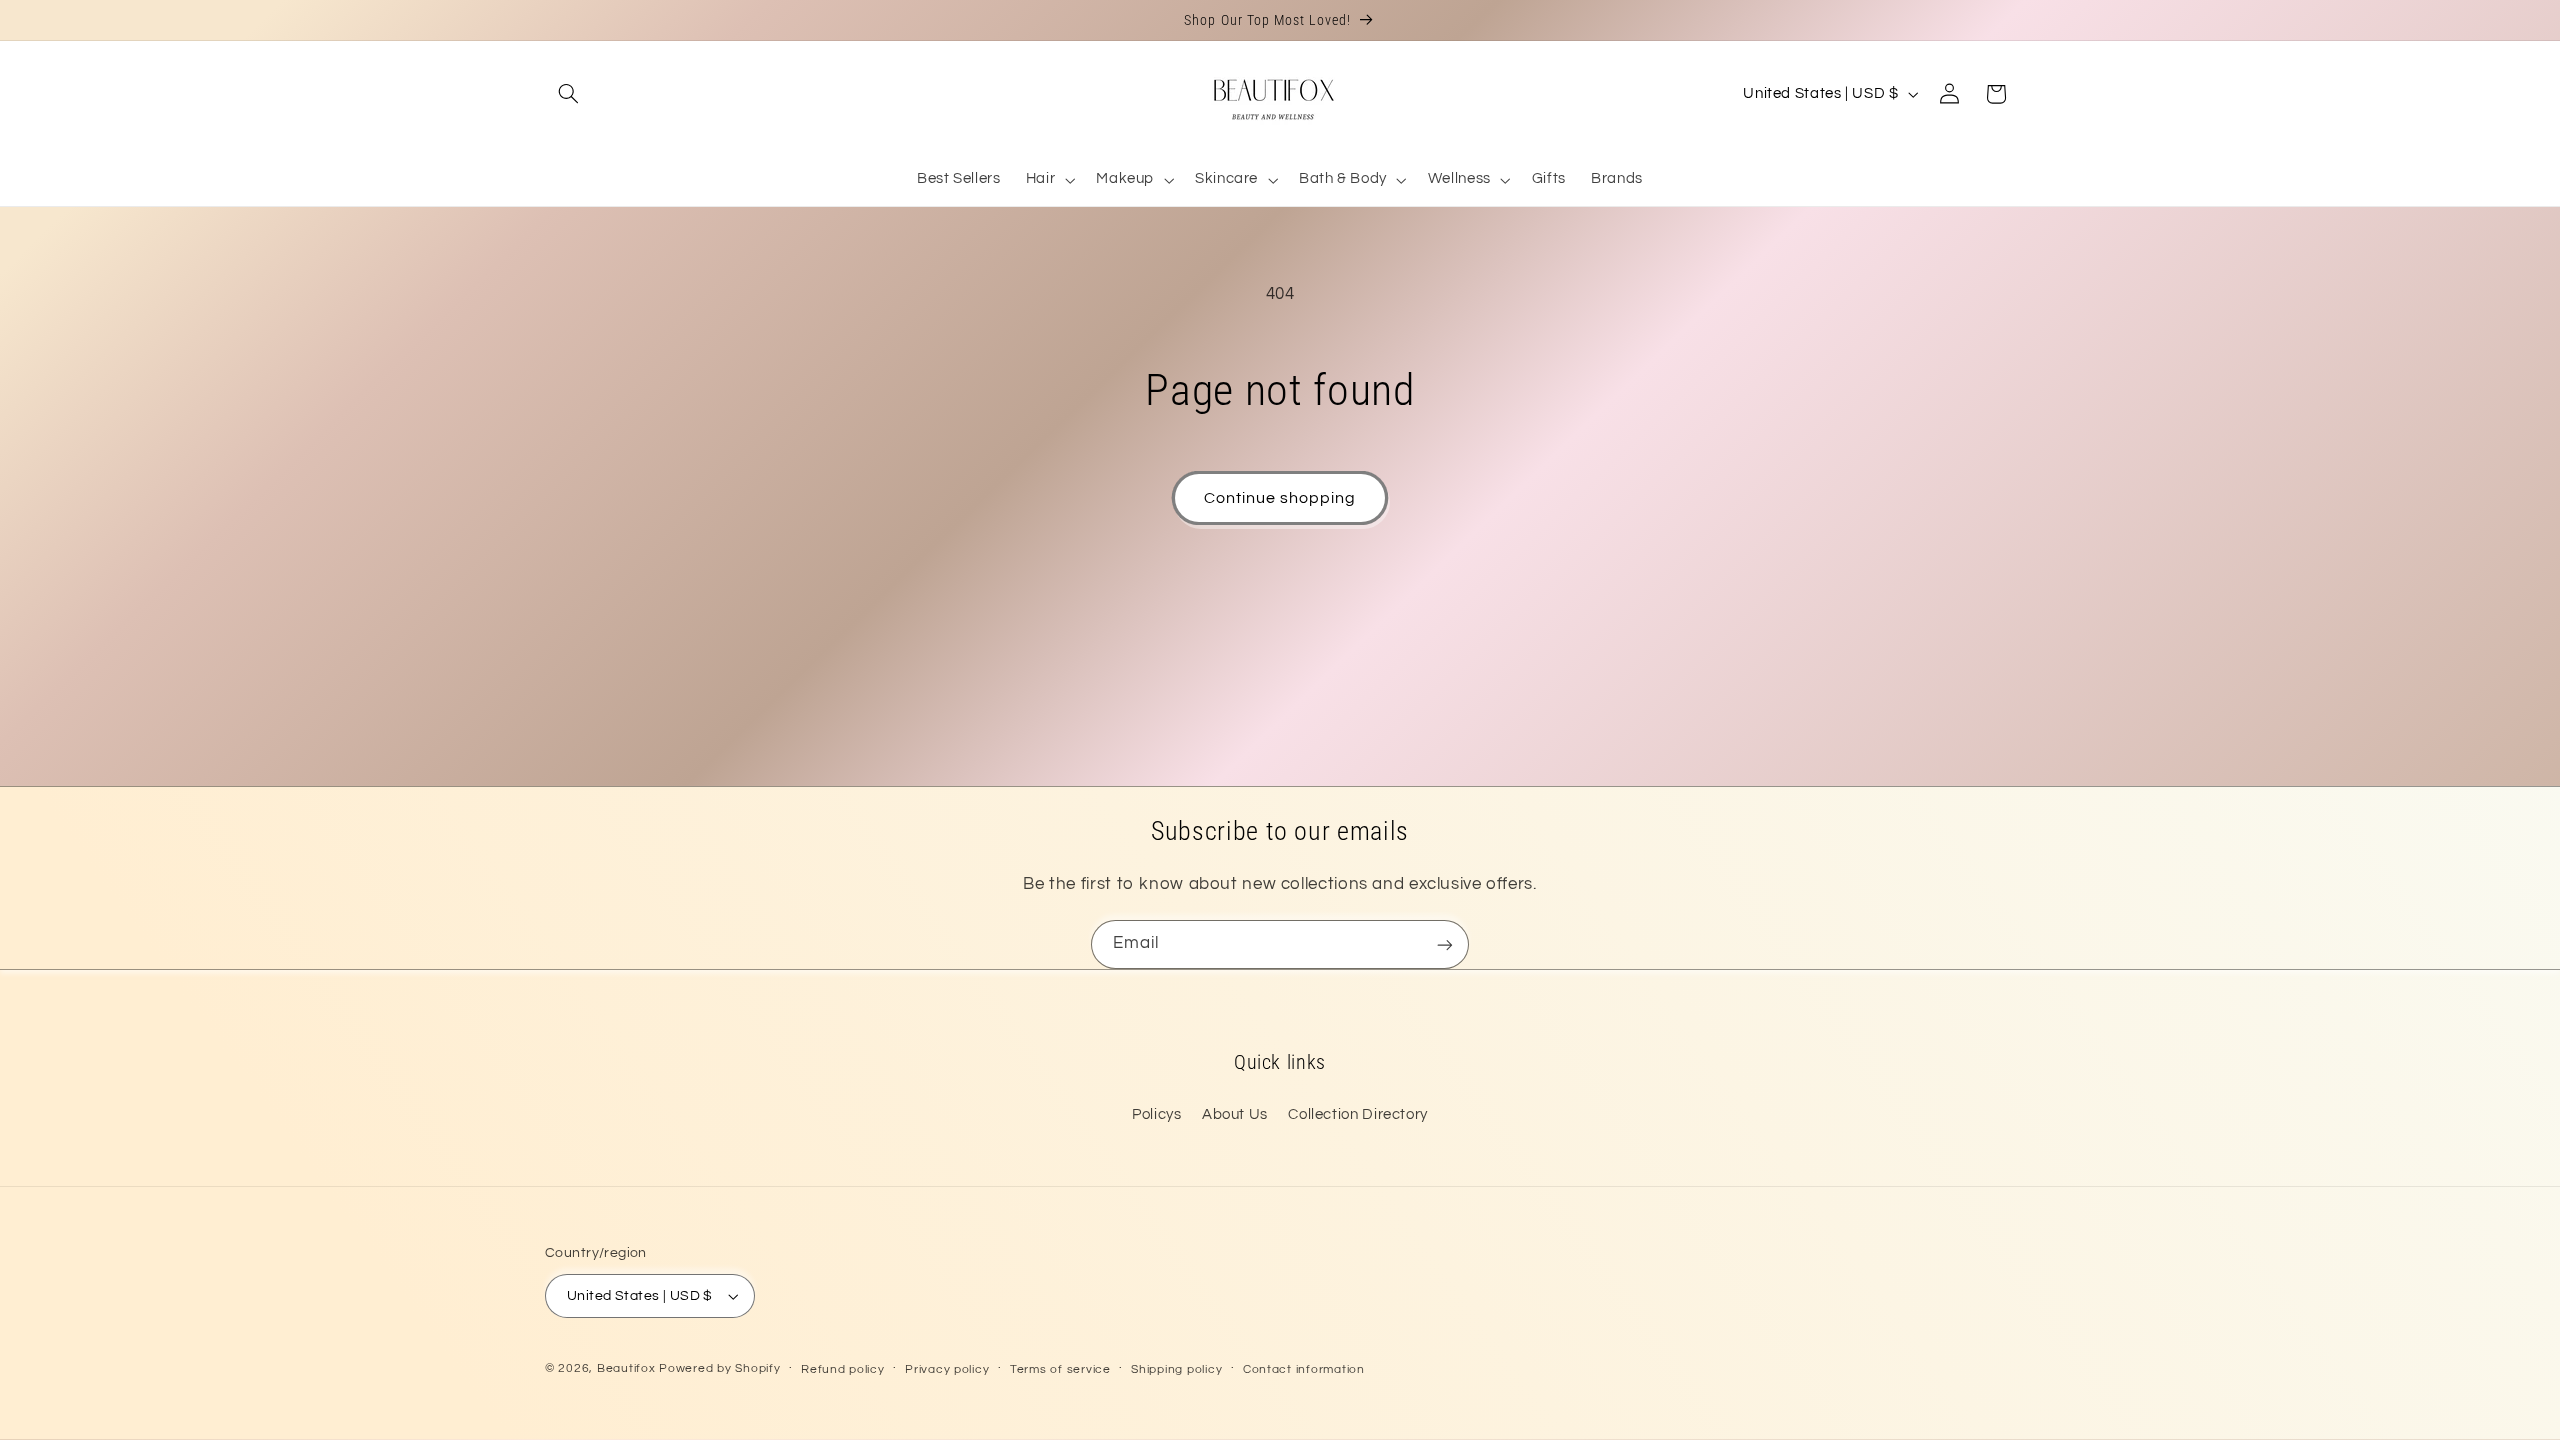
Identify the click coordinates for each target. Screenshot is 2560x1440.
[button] (568, 94)
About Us (1235, 1114)
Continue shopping (1280, 498)
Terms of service (1060, 1369)
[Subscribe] (1445, 944)
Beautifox (626, 1368)
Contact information (1304, 1369)
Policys (1156, 1114)
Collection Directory (1358, 1114)
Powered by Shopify (719, 1368)
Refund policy (843, 1369)
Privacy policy (947, 1369)
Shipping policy (1176, 1369)
